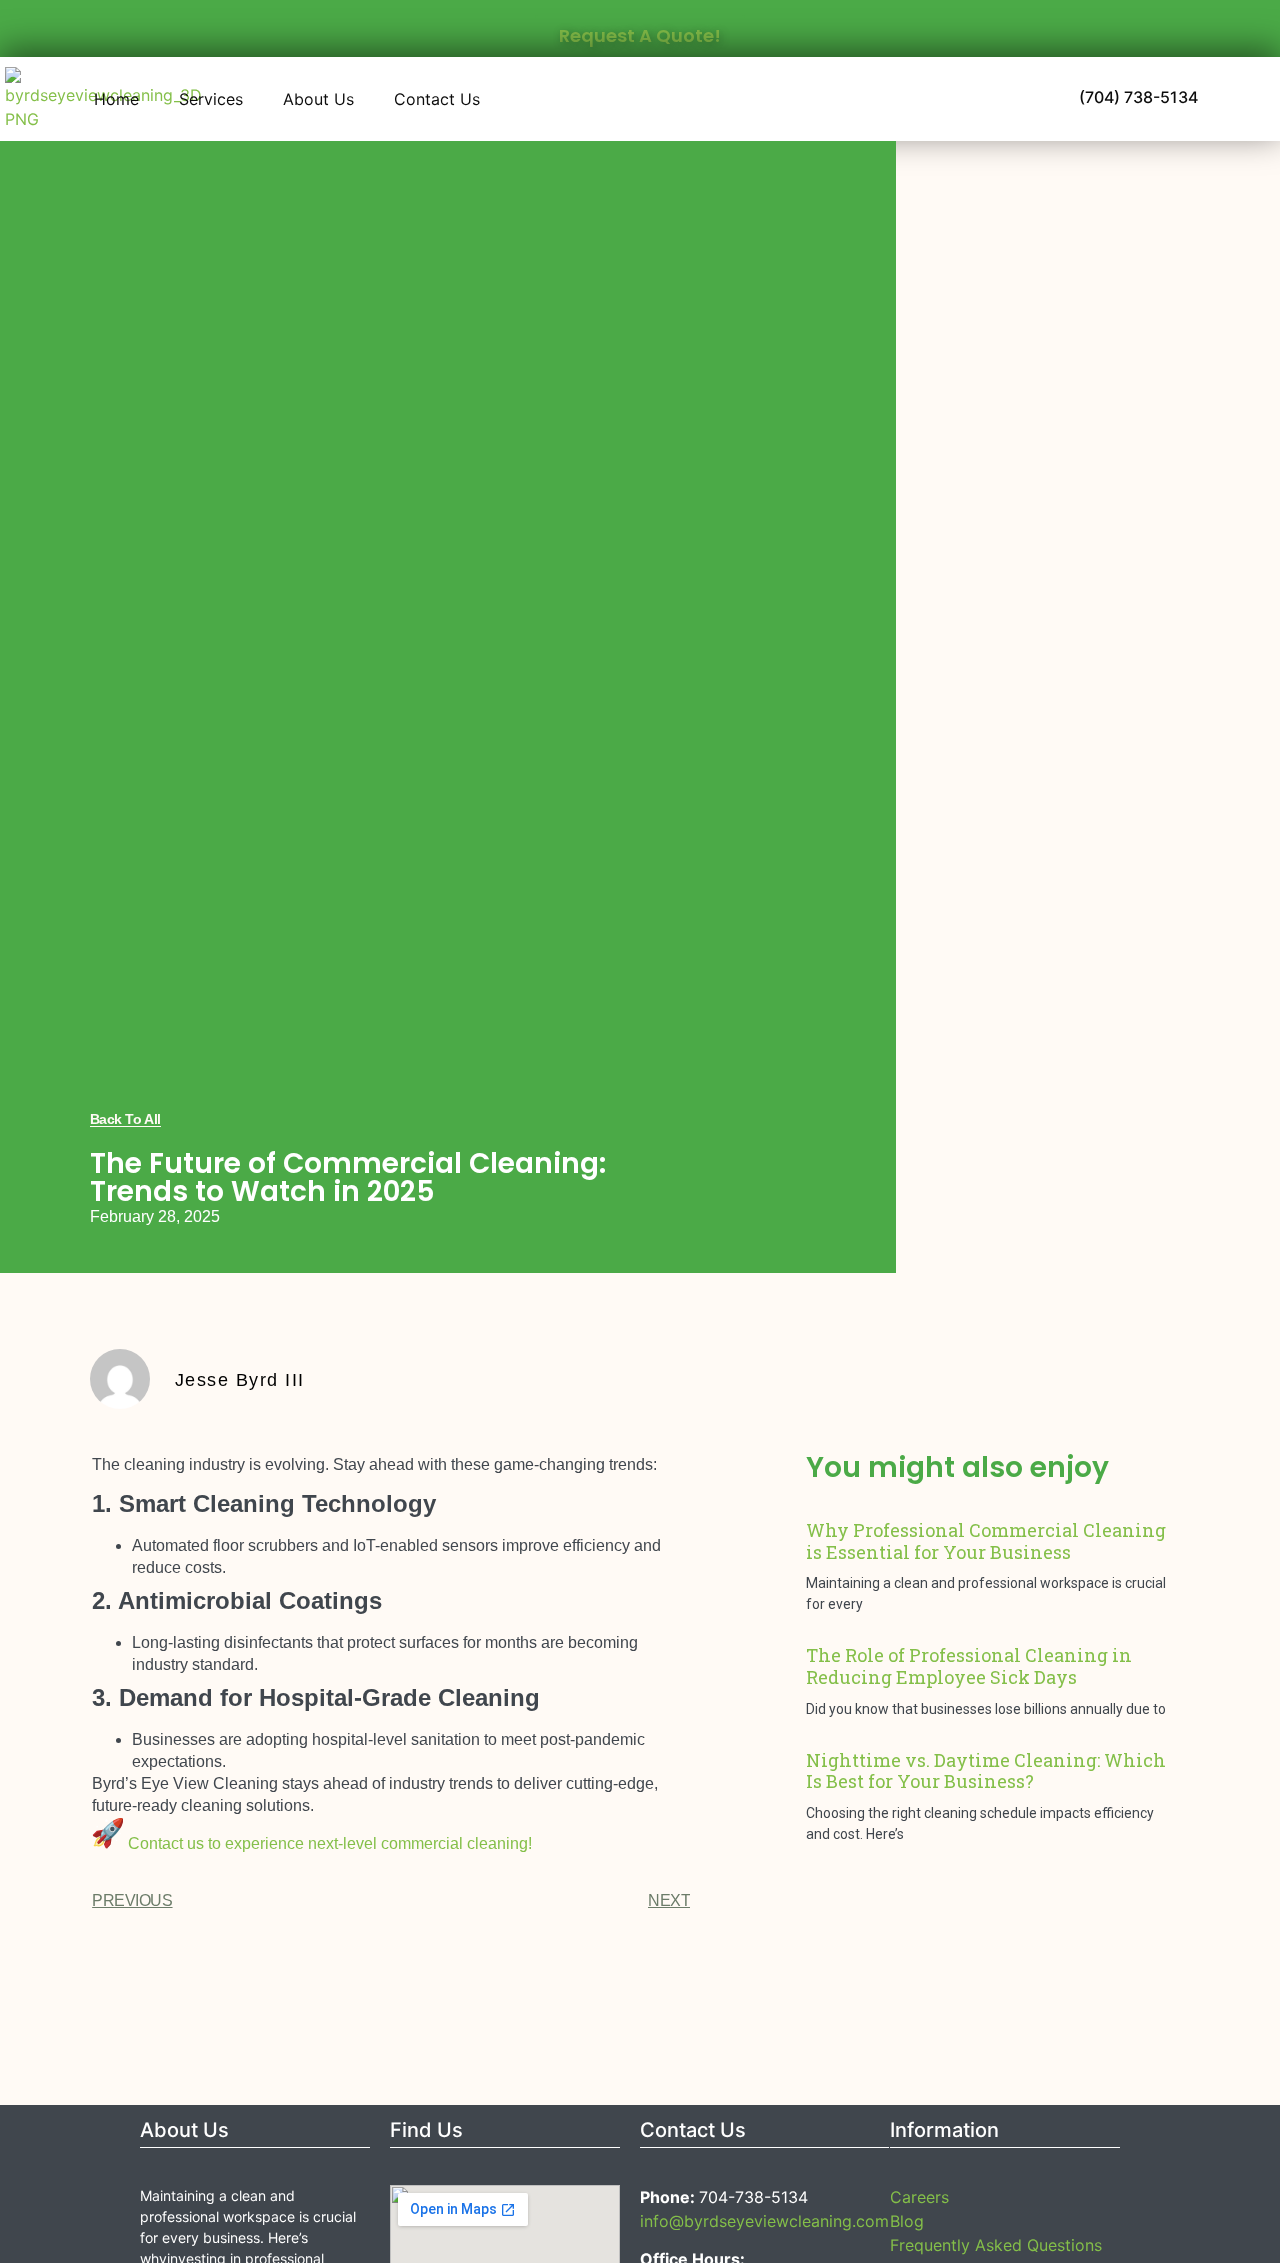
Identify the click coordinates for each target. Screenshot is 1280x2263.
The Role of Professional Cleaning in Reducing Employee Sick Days (969, 1666)
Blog (907, 2221)
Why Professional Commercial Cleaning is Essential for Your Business (986, 1541)
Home (116, 99)
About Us (318, 99)
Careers (919, 2197)
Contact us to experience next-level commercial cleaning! (330, 1843)
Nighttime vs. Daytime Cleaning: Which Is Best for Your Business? (986, 1771)
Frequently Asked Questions (996, 2245)
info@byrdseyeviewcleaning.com (764, 2221)
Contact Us (437, 99)
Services (211, 99)
